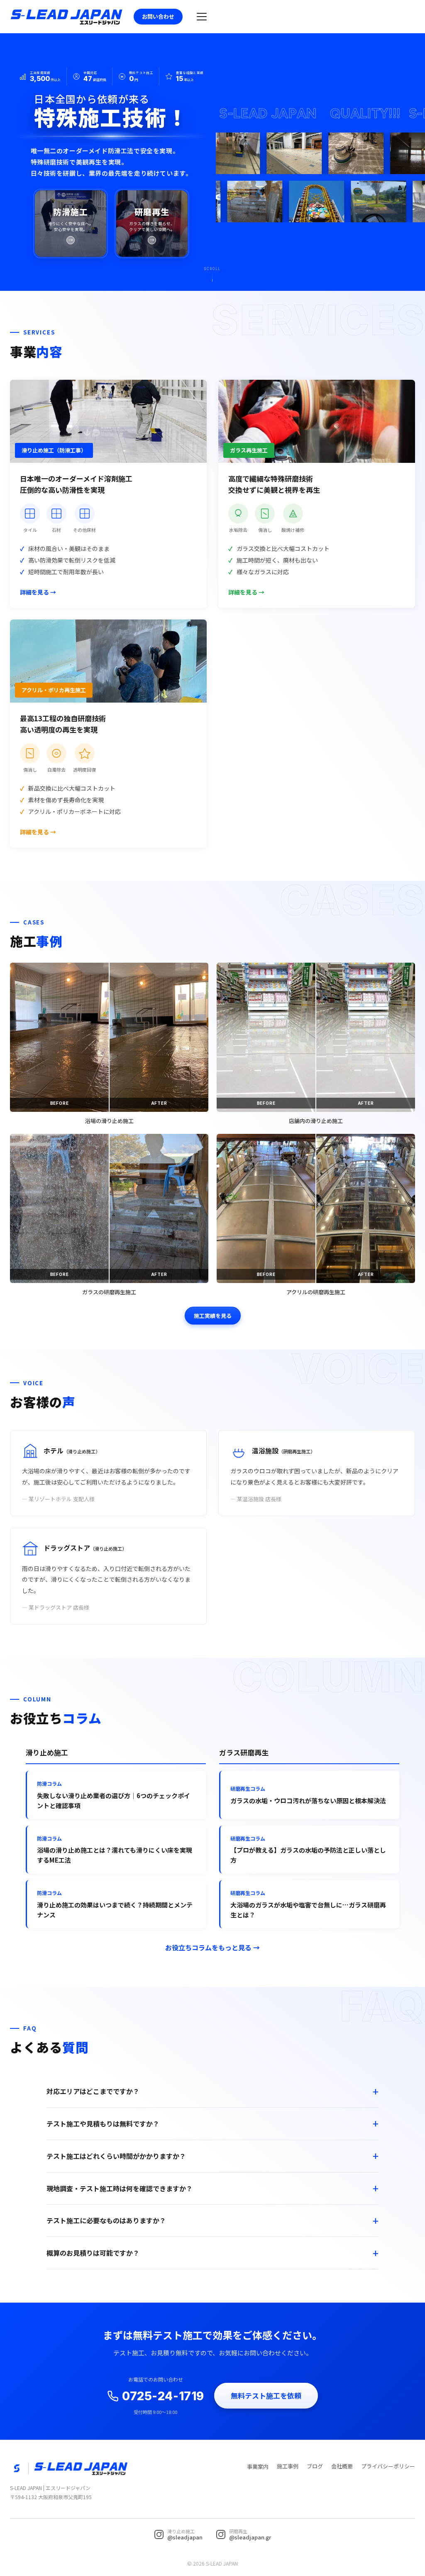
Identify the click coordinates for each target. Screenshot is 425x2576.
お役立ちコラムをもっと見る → (212, 1947)
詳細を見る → (38, 592)
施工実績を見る (213, 1316)
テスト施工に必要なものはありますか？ (106, 2220)
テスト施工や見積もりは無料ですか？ (103, 2124)
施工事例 (288, 2466)
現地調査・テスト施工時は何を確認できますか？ (120, 2188)
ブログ (315, 2466)
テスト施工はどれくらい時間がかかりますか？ (116, 2156)
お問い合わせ (158, 16)
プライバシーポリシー (388, 2466)
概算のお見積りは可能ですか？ (93, 2253)
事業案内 (258, 2467)
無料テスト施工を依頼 (266, 2395)
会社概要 (342, 2466)
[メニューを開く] (202, 17)
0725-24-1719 (163, 2396)
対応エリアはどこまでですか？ (93, 2091)
